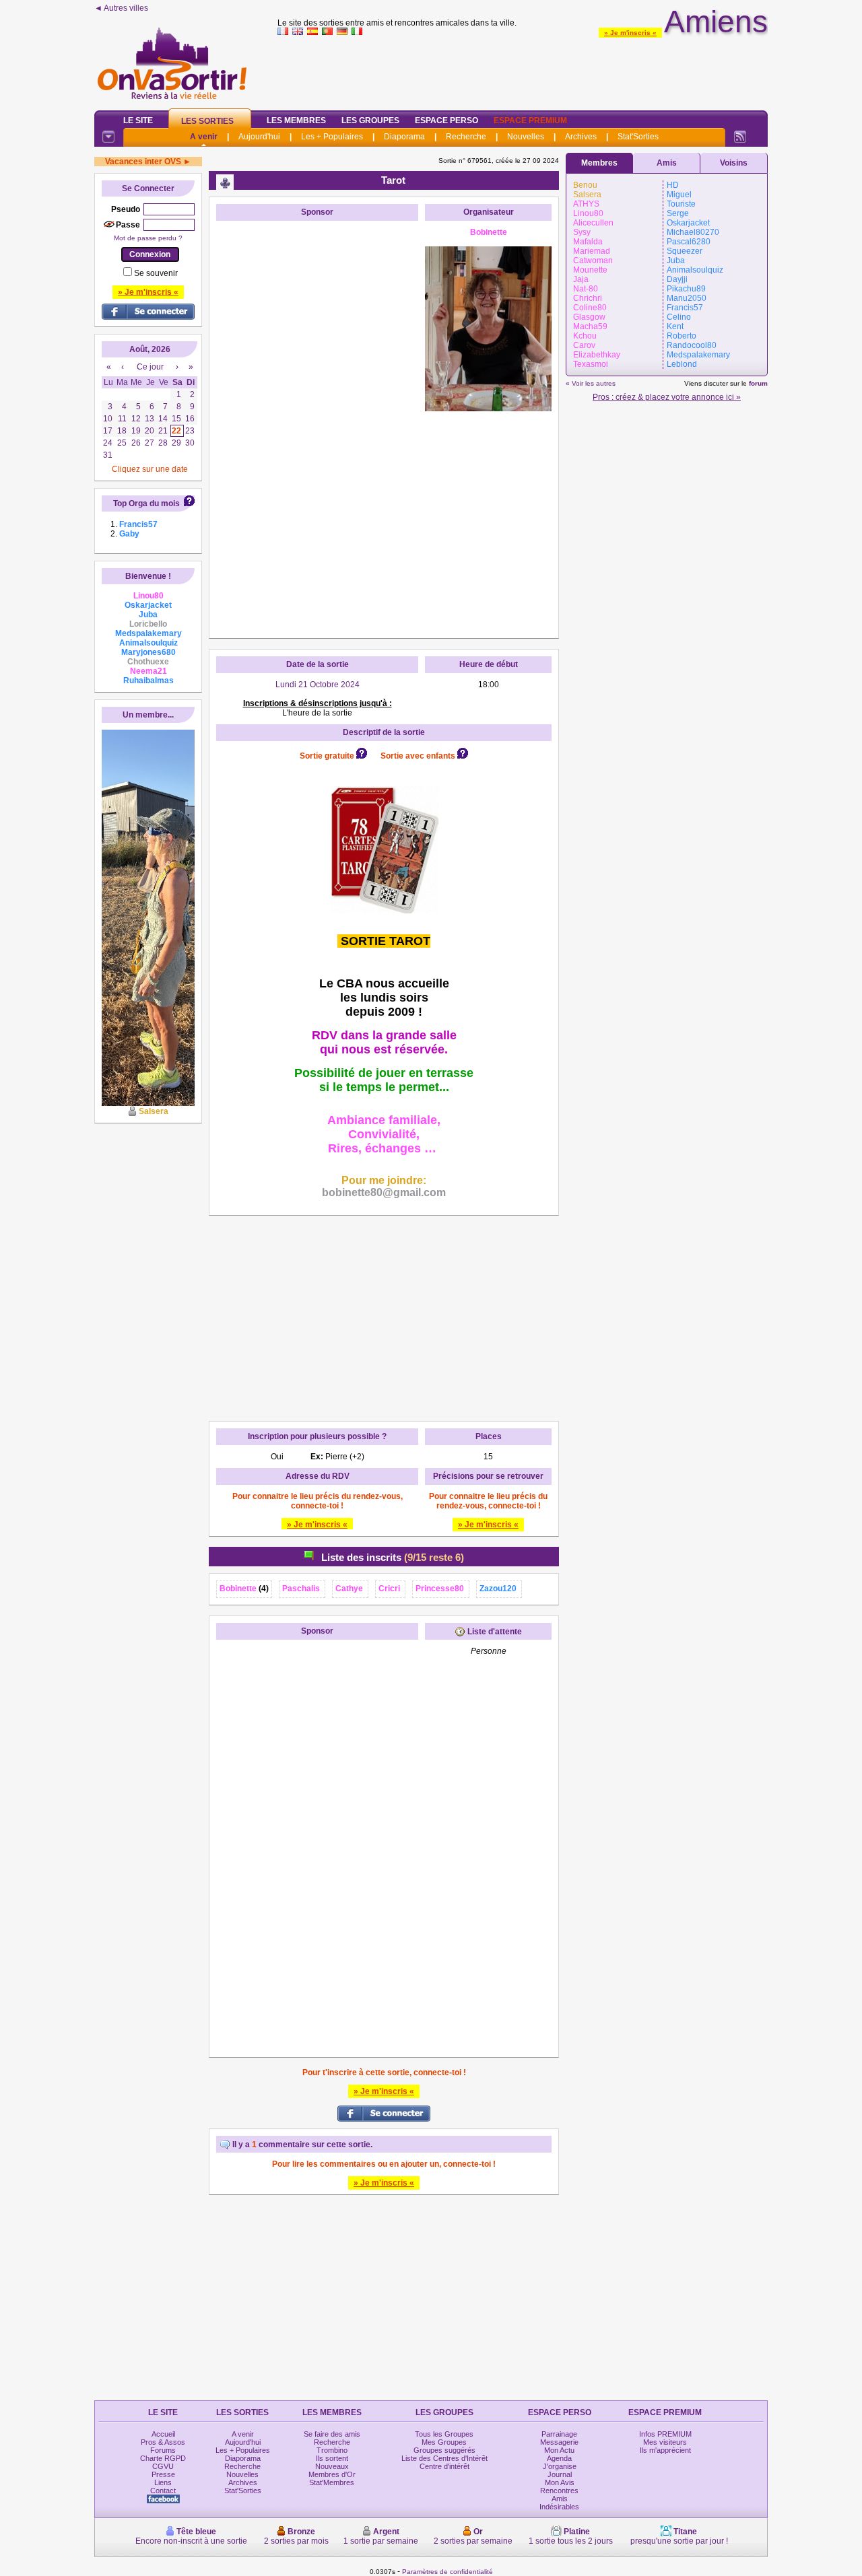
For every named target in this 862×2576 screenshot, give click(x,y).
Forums (163, 2450)
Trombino (332, 2450)
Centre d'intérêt (444, 2466)
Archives (581, 137)
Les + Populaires (332, 137)
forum (758, 383)
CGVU (163, 2466)
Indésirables (559, 2507)
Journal (560, 2474)
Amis (667, 163)
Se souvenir (156, 273)
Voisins (734, 163)
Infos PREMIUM (665, 2434)
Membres (599, 163)
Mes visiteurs (665, 2442)
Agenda (559, 2458)
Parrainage (559, 2434)
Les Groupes (370, 120)
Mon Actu (559, 2450)
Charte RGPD (163, 2458)
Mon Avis (560, 2482)
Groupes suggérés (444, 2450)
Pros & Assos (163, 2442)
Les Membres (296, 120)
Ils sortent (332, 2458)
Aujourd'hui (259, 137)
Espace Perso (446, 120)
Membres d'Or (332, 2474)
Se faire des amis (332, 2434)
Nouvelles (526, 137)
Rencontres (559, 2491)
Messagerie (559, 2442)
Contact (163, 2491)
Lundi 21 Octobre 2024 (318, 685)
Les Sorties (207, 121)
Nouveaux (332, 2466)
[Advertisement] (523, 70)
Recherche (466, 137)
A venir (204, 137)
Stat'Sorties (638, 137)
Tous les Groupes (444, 2434)
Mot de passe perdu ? (148, 238)
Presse (163, 2474)
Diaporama (404, 137)
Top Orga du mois (146, 503)
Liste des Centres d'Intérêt (444, 2458)
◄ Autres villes (121, 8)
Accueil (163, 2434)
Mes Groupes (444, 2442)
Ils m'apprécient (665, 2450)
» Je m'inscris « (630, 33)
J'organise (560, 2466)
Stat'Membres (332, 2482)
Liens (163, 2482)
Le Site (138, 120)
